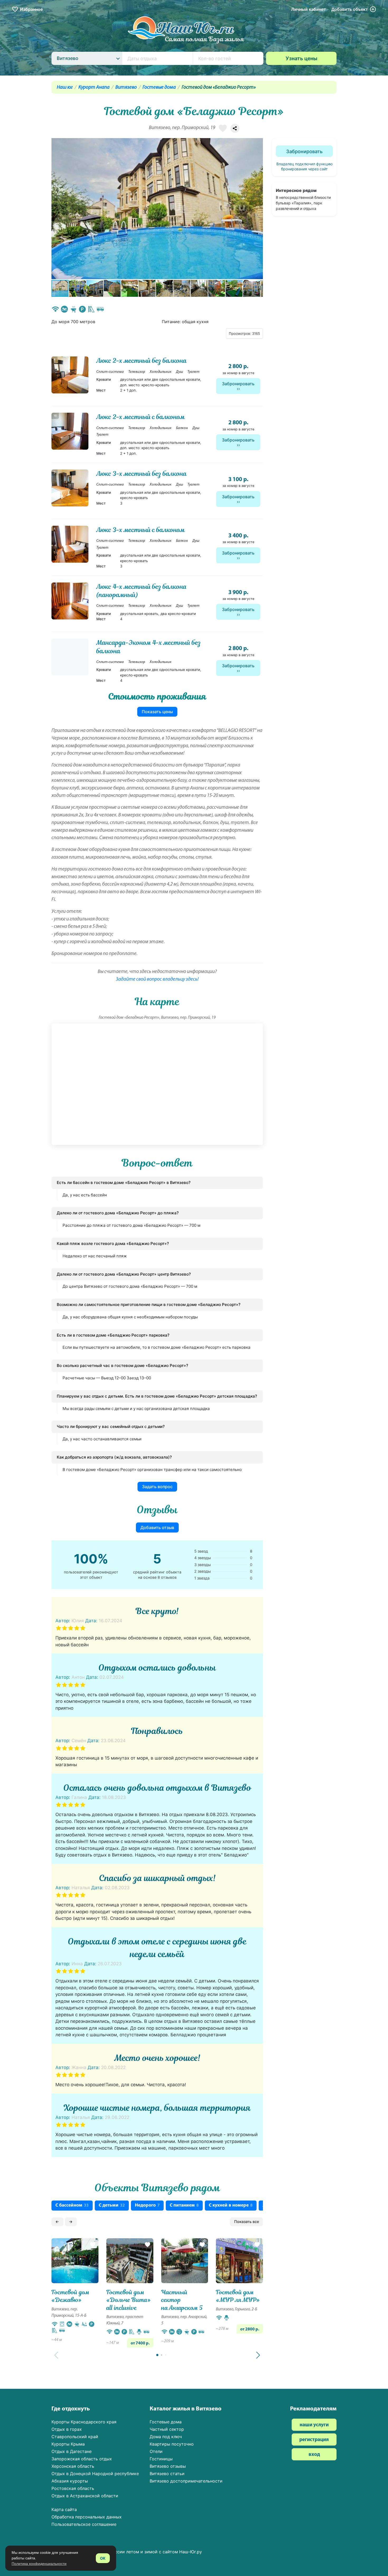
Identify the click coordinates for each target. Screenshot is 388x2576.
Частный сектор (167, 2429)
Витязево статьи (167, 2474)
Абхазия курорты (70, 2481)
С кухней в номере (231, 2205)
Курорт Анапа (94, 88)
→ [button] (71, 2222)
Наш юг (65, 88)
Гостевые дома (159, 88)
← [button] (57, 2222)
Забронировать (238, 384)
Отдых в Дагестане (72, 2451)
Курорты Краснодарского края (84, 2422)
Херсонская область (73, 2466)
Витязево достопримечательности (186, 2481)
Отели (156, 2451)
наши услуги (314, 2425)
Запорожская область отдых (82, 2459)
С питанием (184, 2205)
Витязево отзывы (168, 2466)
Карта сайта (64, 2509)
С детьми (112, 2205)
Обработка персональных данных (87, 2517)
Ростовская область (73, 2488)
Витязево (126, 88)
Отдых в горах (67, 2429)
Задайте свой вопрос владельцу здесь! (157, 979)
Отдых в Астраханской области (85, 2496)
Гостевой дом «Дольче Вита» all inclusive (129, 2300)
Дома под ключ (166, 2437)
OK (103, 2558)
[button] (258, 209)
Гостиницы (161, 2459)
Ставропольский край (75, 2437)
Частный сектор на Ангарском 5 (182, 2300)
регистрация (314, 2440)
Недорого (147, 2205)
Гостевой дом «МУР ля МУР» (238, 2296)
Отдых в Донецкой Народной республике (95, 2474)
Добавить (350, 9)
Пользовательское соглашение (84, 2524)
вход (314, 2455)
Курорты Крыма (68, 2444)
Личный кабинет (309, 9)
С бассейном (72, 2205)
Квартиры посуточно (172, 2444)
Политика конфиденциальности (39, 2564)
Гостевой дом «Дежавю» (70, 2296)
